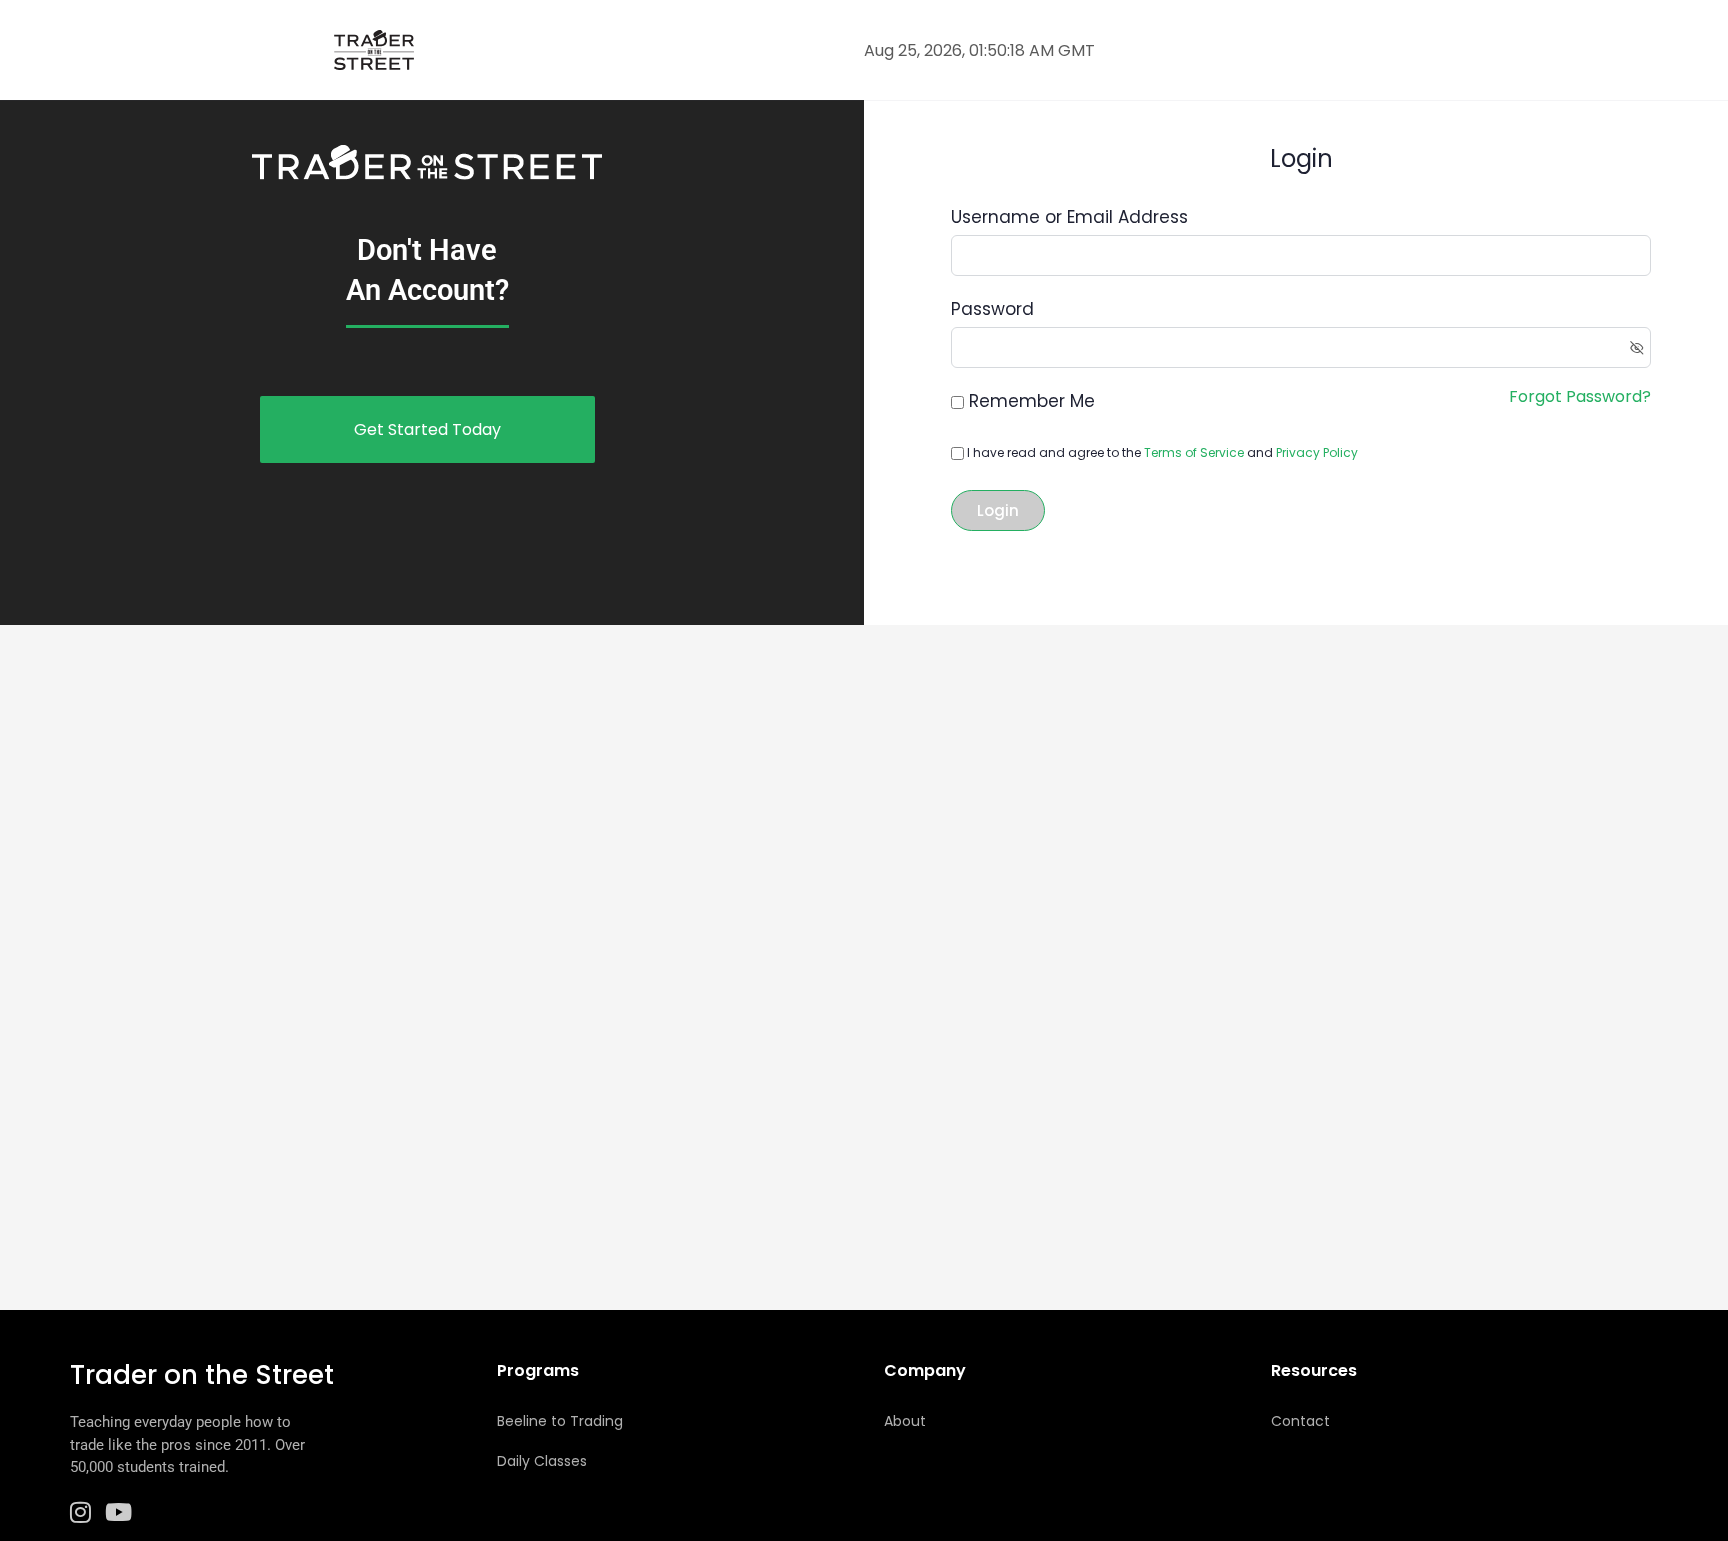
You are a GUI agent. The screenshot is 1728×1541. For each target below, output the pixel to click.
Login (998, 510)
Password (992, 309)
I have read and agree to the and (1161, 452)
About (905, 1421)
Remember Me (1032, 401)
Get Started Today (427, 429)
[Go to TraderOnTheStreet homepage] (374, 48)
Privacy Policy (1317, 452)
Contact (1300, 1421)
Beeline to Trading (560, 1421)
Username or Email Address (1069, 217)
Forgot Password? (1580, 396)
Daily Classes (542, 1461)
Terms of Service (1194, 452)
